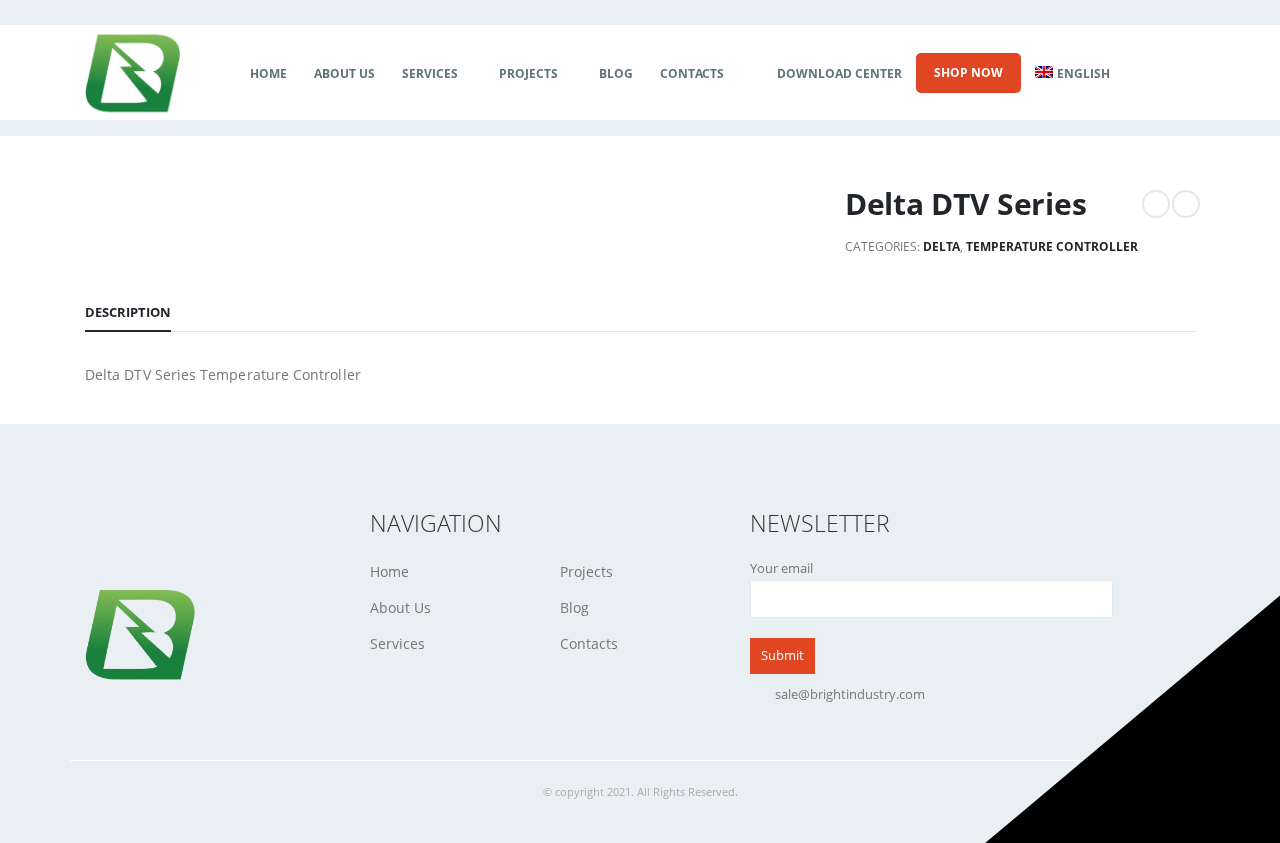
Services (430, 73)
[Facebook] (1143, 74)
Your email (781, 568)
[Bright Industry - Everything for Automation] (132, 73)
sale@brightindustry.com (850, 694)
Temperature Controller (1052, 246)
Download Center (839, 73)
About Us (344, 73)
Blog (616, 73)
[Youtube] (1179, 74)
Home (268, 73)
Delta (941, 246)
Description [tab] (128, 312)
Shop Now (968, 72)
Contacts (692, 73)
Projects (528, 73)
